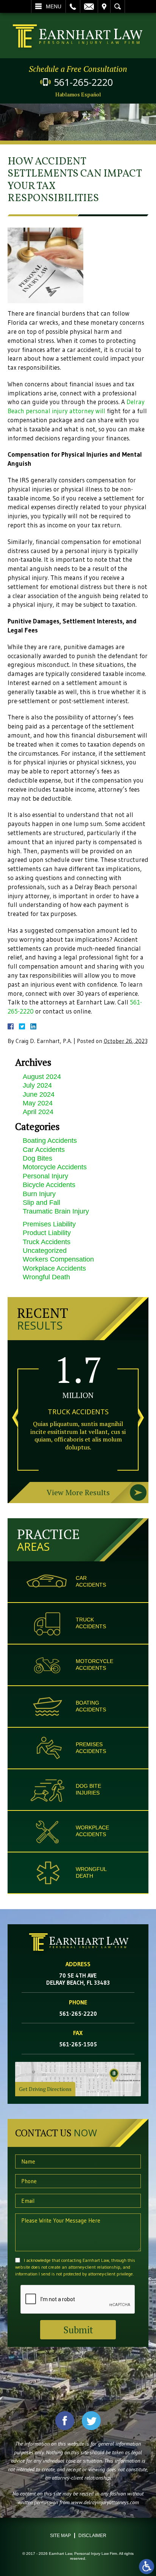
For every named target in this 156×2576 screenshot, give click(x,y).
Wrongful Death (46, 1277)
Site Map (60, 2536)
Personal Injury (45, 1176)
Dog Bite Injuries (88, 1789)
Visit (104, 6)
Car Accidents (44, 1150)
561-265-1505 (78, 2044)
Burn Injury (39, 1194)
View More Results (78, 1492)
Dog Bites (37, 1158)
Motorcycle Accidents (55, 1167)
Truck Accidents (47, 1242)
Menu (54, 6)
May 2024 (38, 1103)
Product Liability (47, 1233)
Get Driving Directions (45, 2089)
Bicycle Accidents (49, 1185)
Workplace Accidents (54, 1268)
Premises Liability (49, 1224)
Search (118, 6)
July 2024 (37, 1085)
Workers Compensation (58, 1259)
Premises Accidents (91, 1748)
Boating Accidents (50, 1141)
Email (89, 6)
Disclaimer (92, 2536)
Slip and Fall (41, 1203)
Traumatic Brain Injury (56, 1211)
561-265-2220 (83, 82)
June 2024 (39, 1094)
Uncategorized (45, 1251)
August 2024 (42, 1077)
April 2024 (38, 1112)
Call (73, 6)
